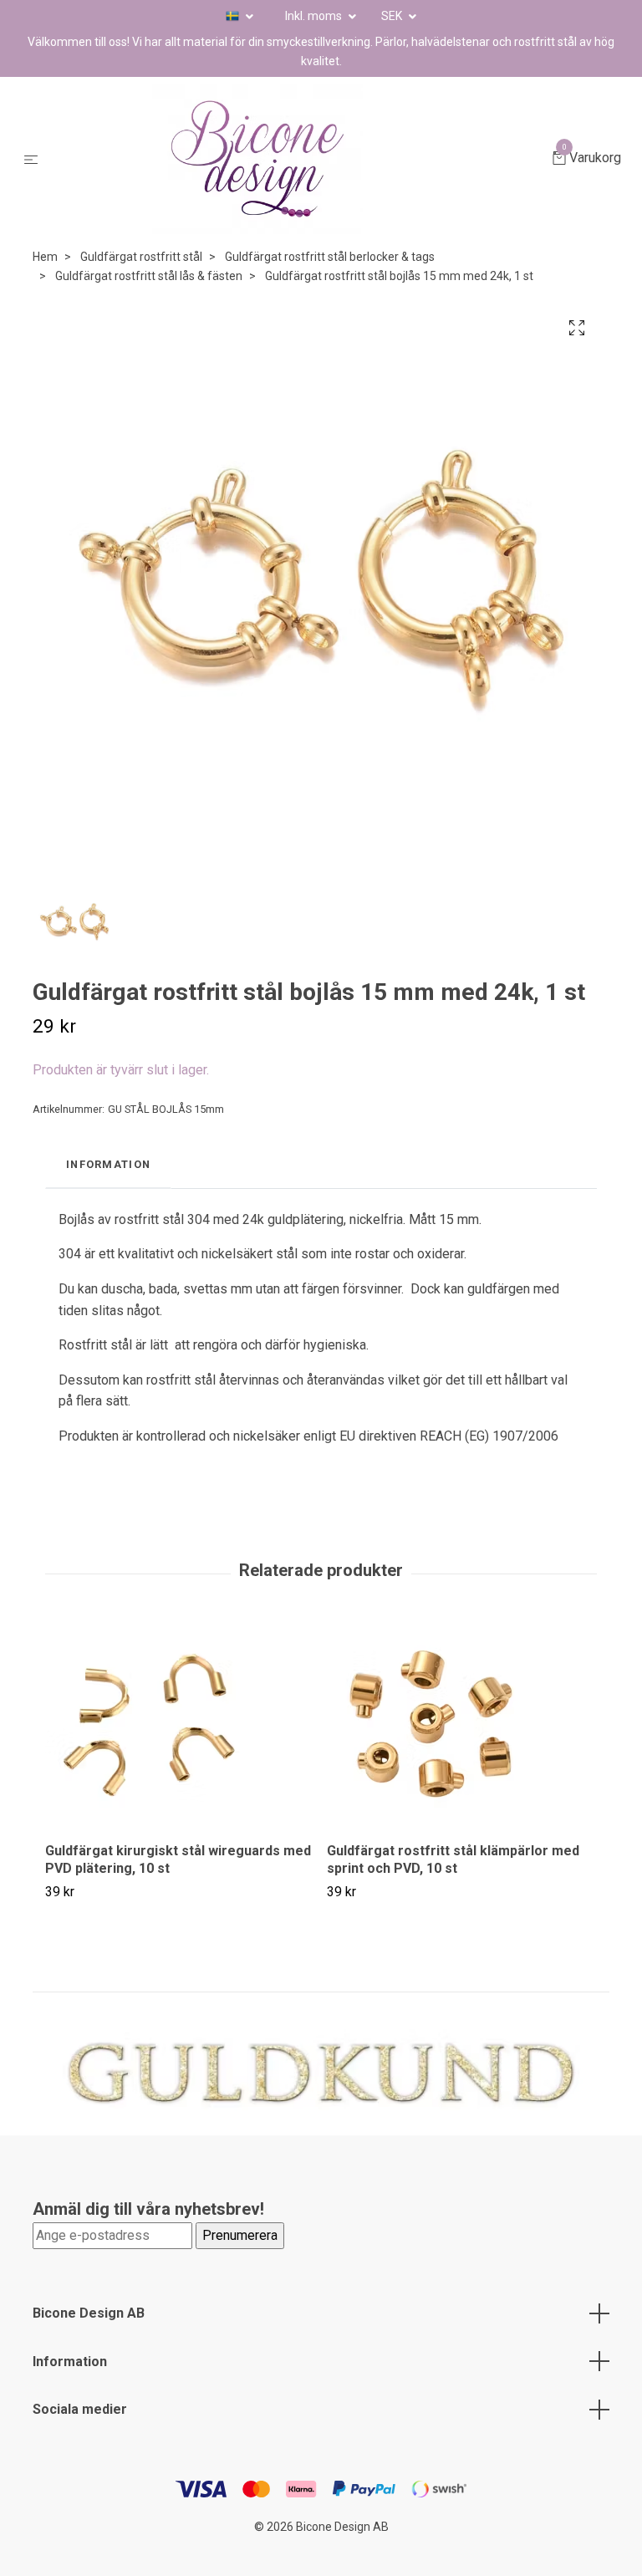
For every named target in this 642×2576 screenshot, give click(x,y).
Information (70, 2362)
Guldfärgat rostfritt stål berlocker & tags (330, 257)
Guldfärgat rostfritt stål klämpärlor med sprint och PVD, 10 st (453, 1859)
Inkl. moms (315, 16)
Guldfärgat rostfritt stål (141, 257)
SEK (393, 16)
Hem (45, 257)
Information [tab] (108, 1164)
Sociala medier (80, 2409)
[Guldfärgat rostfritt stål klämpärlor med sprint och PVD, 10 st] (461, 1725)
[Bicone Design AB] (298, 159)
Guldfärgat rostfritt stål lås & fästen (149, 276)
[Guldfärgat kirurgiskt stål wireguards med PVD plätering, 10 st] (180, 1725)
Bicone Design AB (89, 2313)
